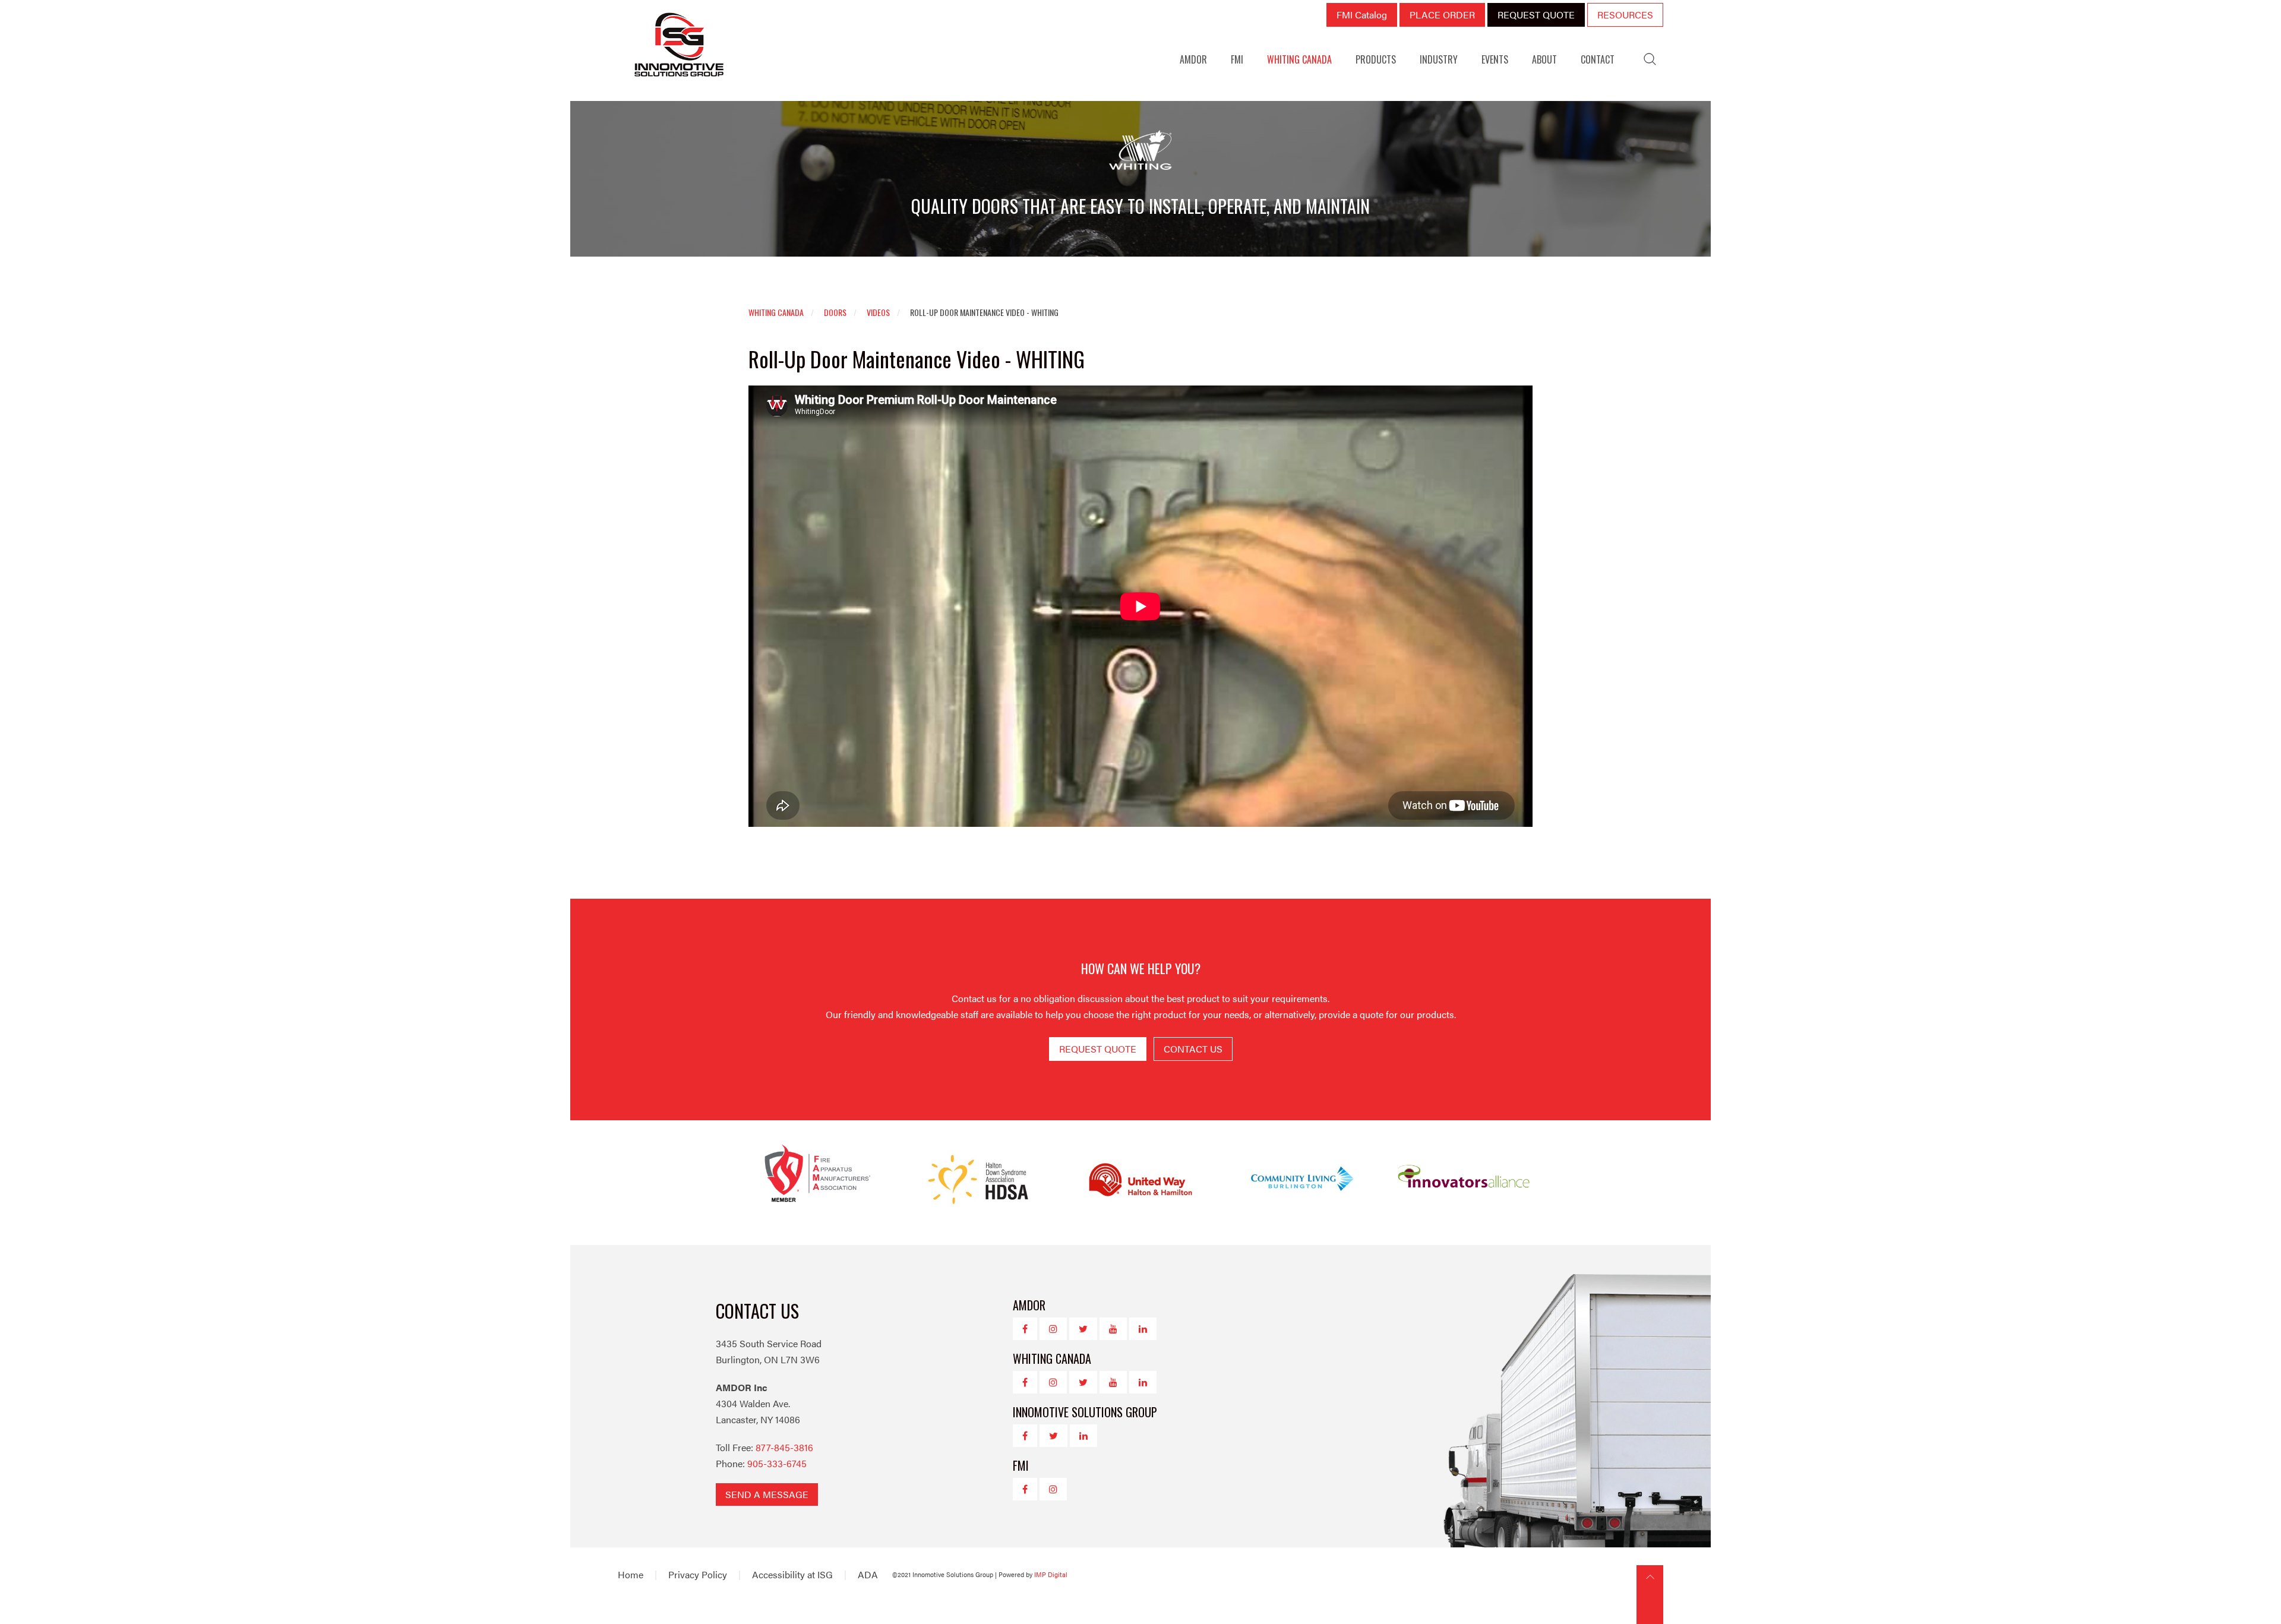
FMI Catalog (1362, 15)
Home (631, 1574)
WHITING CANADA (1299, 59)
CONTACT (1598, 59)
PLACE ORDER (1442, 15)
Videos (878, 312)
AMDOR (1193, 59)
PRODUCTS (1376, 59)
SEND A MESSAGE (767, 1494)
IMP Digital (1051, 1574)
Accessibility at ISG (792, 1574)
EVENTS (1495, 59)
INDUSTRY (1439, 59)
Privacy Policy (698, 1574)
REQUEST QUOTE (1536, 15)
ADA (868, 1574)
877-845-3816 (784, 1447)
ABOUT (1544, 59)
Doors (835, 312)
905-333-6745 (777, 1463)
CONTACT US (1193, 1049)
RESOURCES (1625, 15)
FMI (1237, 59)
